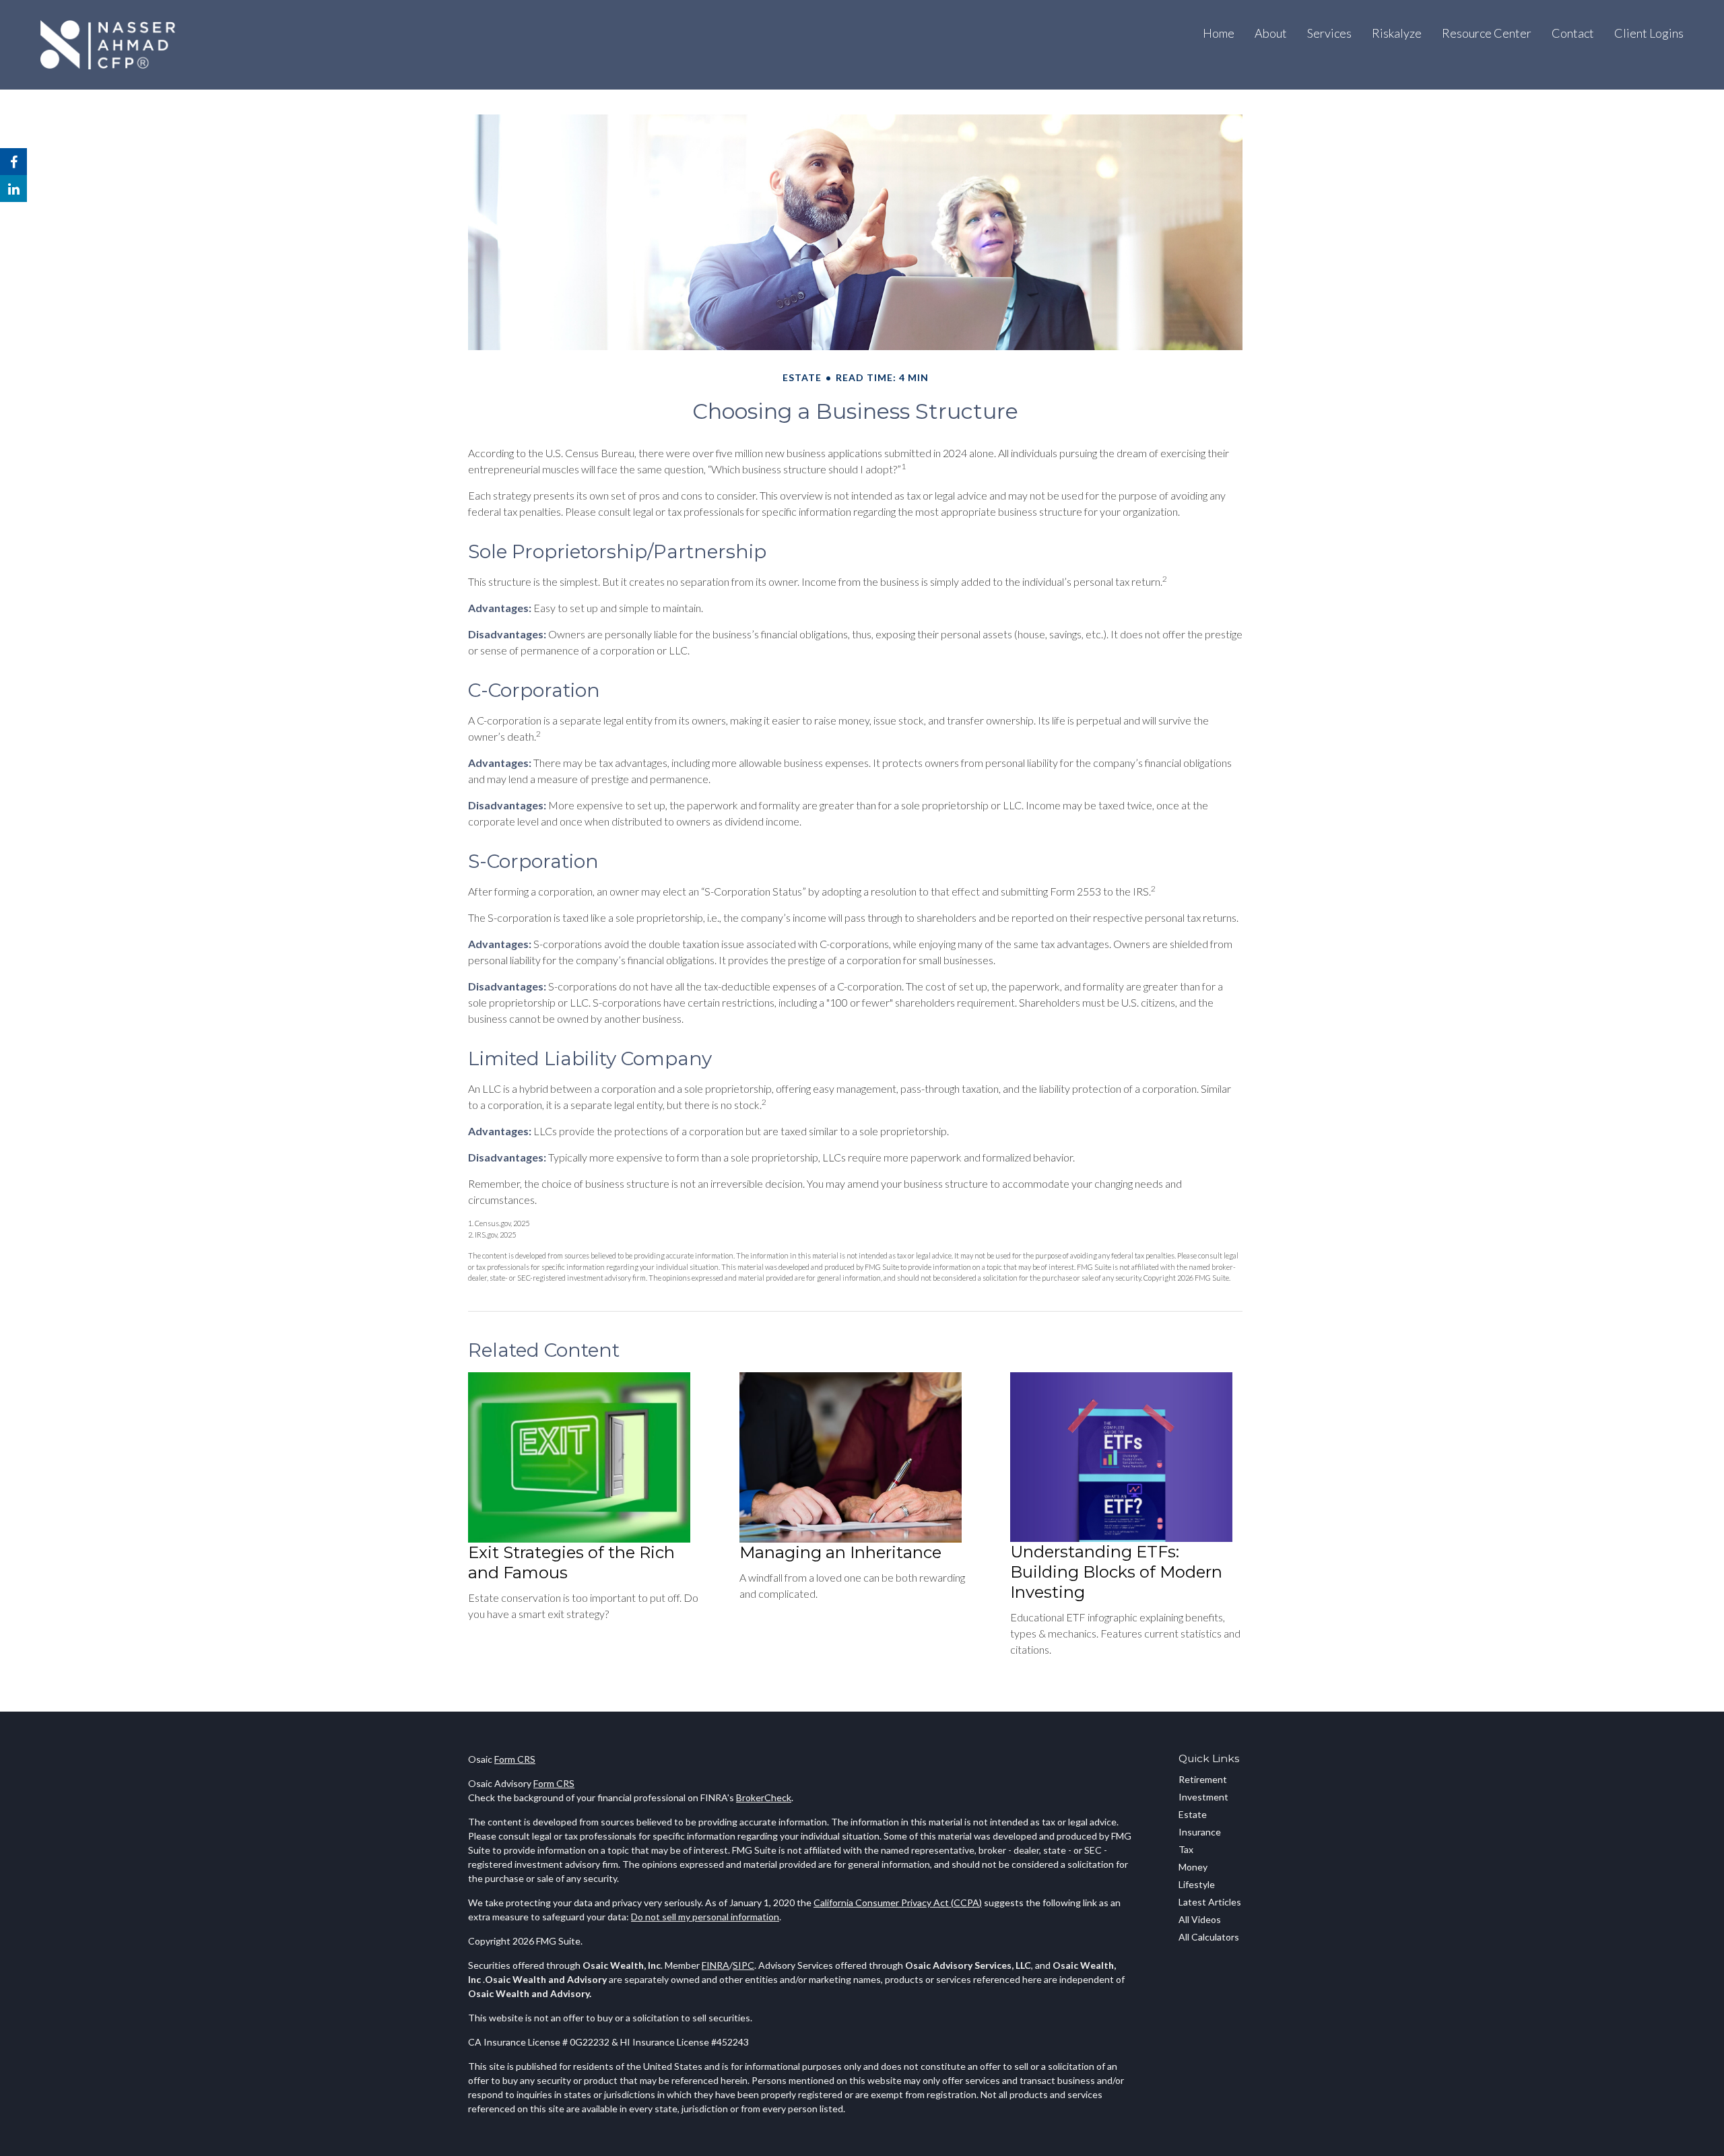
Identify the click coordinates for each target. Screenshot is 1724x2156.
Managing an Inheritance (840, 1552)
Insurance (1200, 1832)
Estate (1193, 1814)
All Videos (1200, 1919)
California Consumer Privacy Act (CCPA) (898, 1902)
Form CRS (515, 1759)
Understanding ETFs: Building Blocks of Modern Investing (1116, 1572)
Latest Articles (1210, 1902)
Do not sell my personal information (705, 1917)
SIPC (743, 1965)
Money (1193, 1867)
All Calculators (1209, 1937)
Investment (1203, 1797)
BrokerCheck (764, 1797)
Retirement (1203, 1779)
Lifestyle (1197, 1884)
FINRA (716, 1965)
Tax (1186, 1849)
